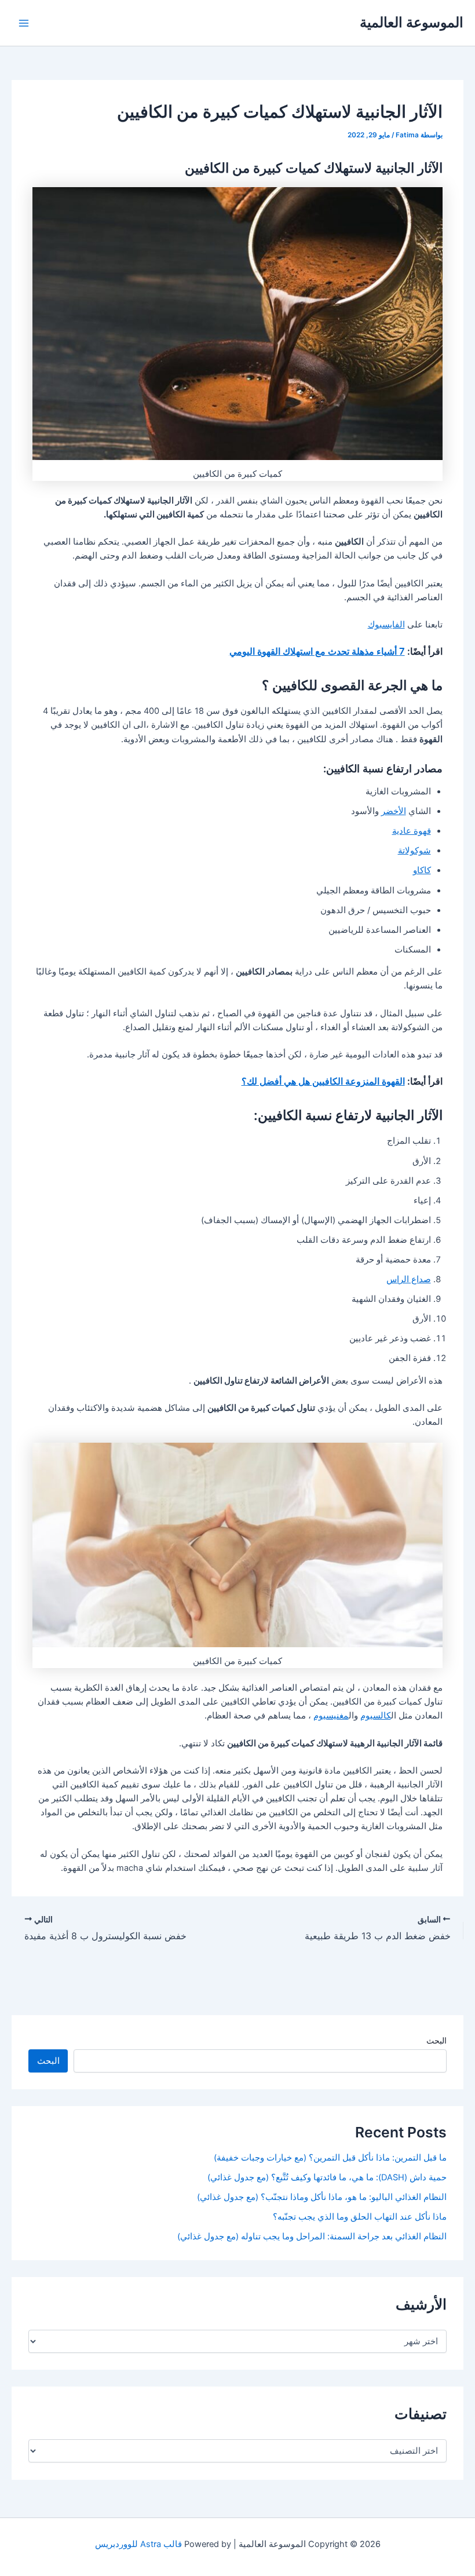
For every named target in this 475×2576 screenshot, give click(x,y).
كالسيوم (376, 1716)
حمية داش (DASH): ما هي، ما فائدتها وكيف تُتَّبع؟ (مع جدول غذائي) (327, 2177)
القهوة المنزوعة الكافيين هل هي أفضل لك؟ (323, 1081)
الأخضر (394, 811)
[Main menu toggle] (24, 23)
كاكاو (422, 870)
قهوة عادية (412, 831)
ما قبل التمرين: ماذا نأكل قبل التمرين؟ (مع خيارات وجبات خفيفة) (330, 2158)
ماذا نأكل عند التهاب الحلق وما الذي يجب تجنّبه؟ (360, 2217)
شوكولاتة (414, 851)
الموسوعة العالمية (412, 22)
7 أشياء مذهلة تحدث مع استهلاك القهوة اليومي (317, 651)
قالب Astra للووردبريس (138, 2544)
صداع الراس (409, 1279)
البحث (436, 2040)
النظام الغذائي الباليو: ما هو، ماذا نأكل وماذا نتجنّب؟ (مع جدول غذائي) (322, 2197)
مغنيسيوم (331, 1716)
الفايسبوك (386, 625)
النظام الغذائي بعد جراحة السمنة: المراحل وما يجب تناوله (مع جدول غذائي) (312, 2236)
